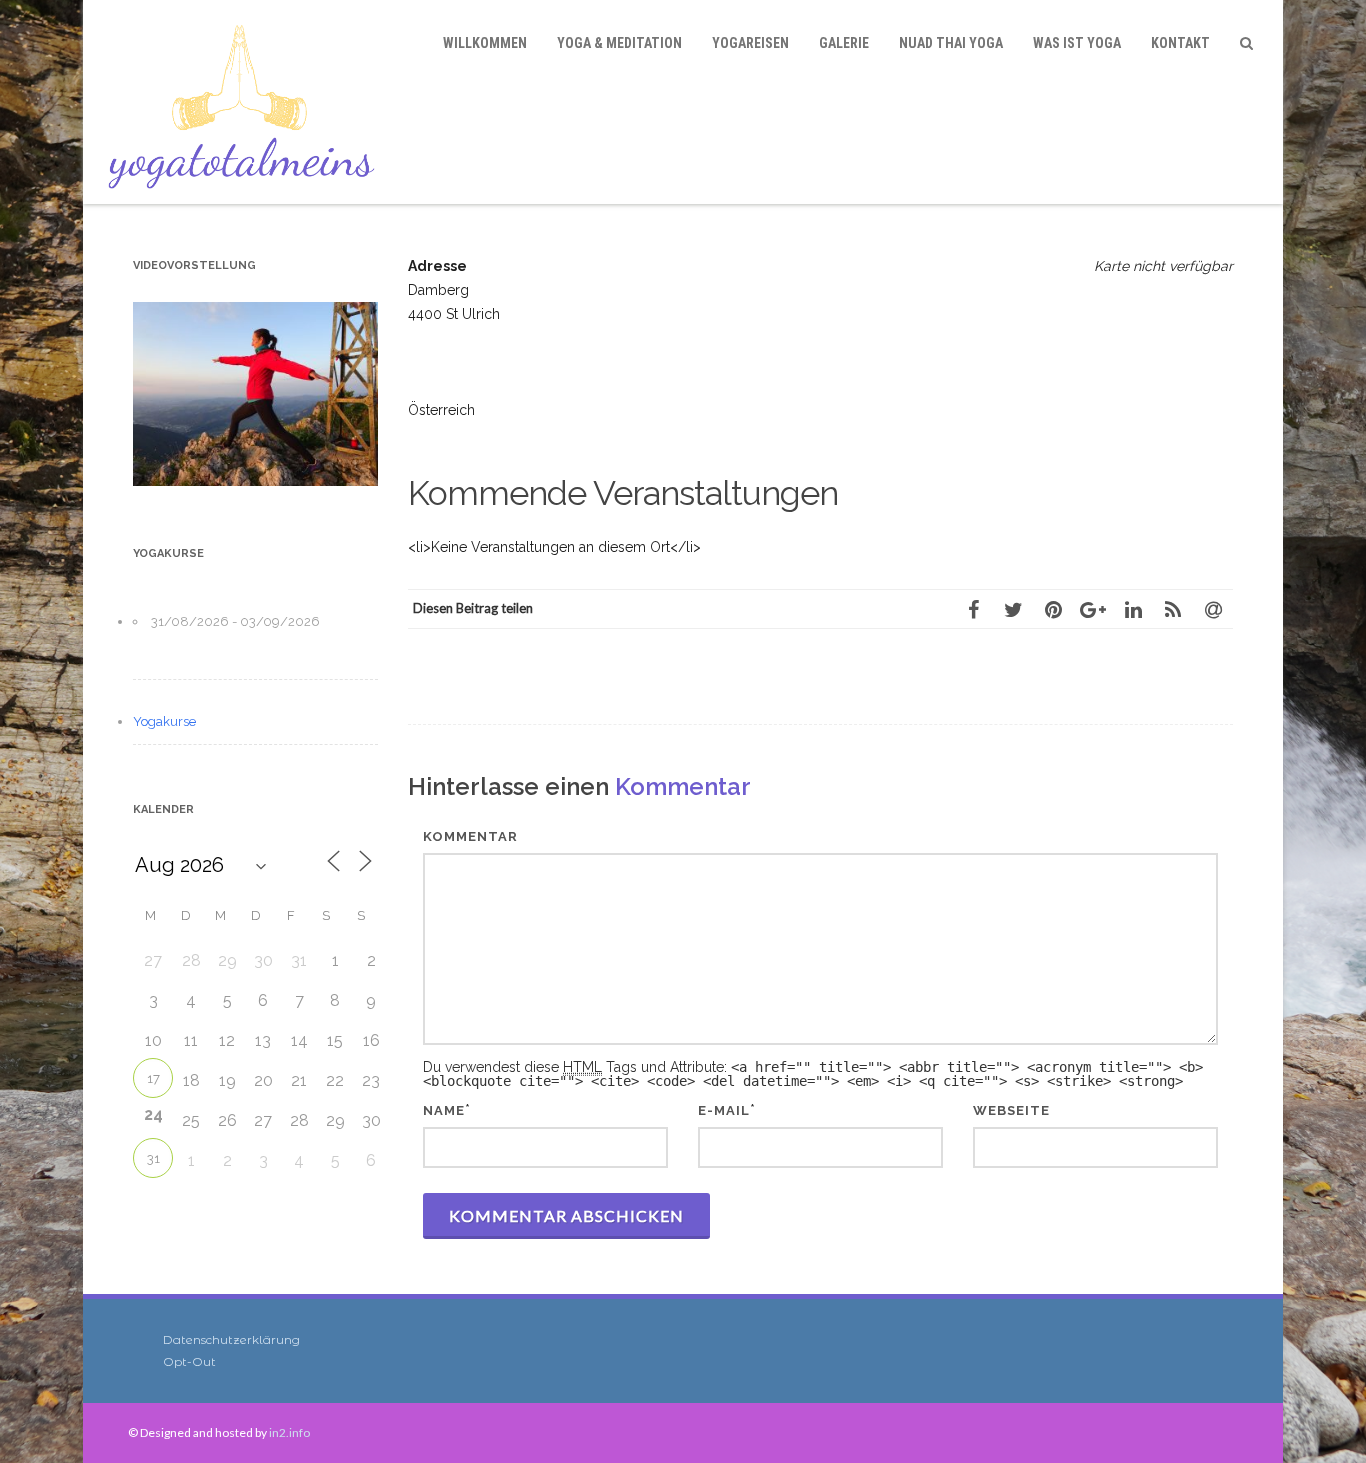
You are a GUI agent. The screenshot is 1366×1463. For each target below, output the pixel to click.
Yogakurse (164, 721)
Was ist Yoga (1077, 43)
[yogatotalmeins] (246, 102)
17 (153, 1078)
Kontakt (1180, 43)
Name (444, 1110)
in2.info (289, 1432)
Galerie (844, 43)
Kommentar (470, 836)
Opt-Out (189, 1361)
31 (153, 1158)
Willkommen (485, 43)
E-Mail (724, 1110)
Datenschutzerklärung (231, 1339)
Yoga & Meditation (619, 43)
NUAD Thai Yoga (951, 43)
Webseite (1011, 1110)
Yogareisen (750, 43)
